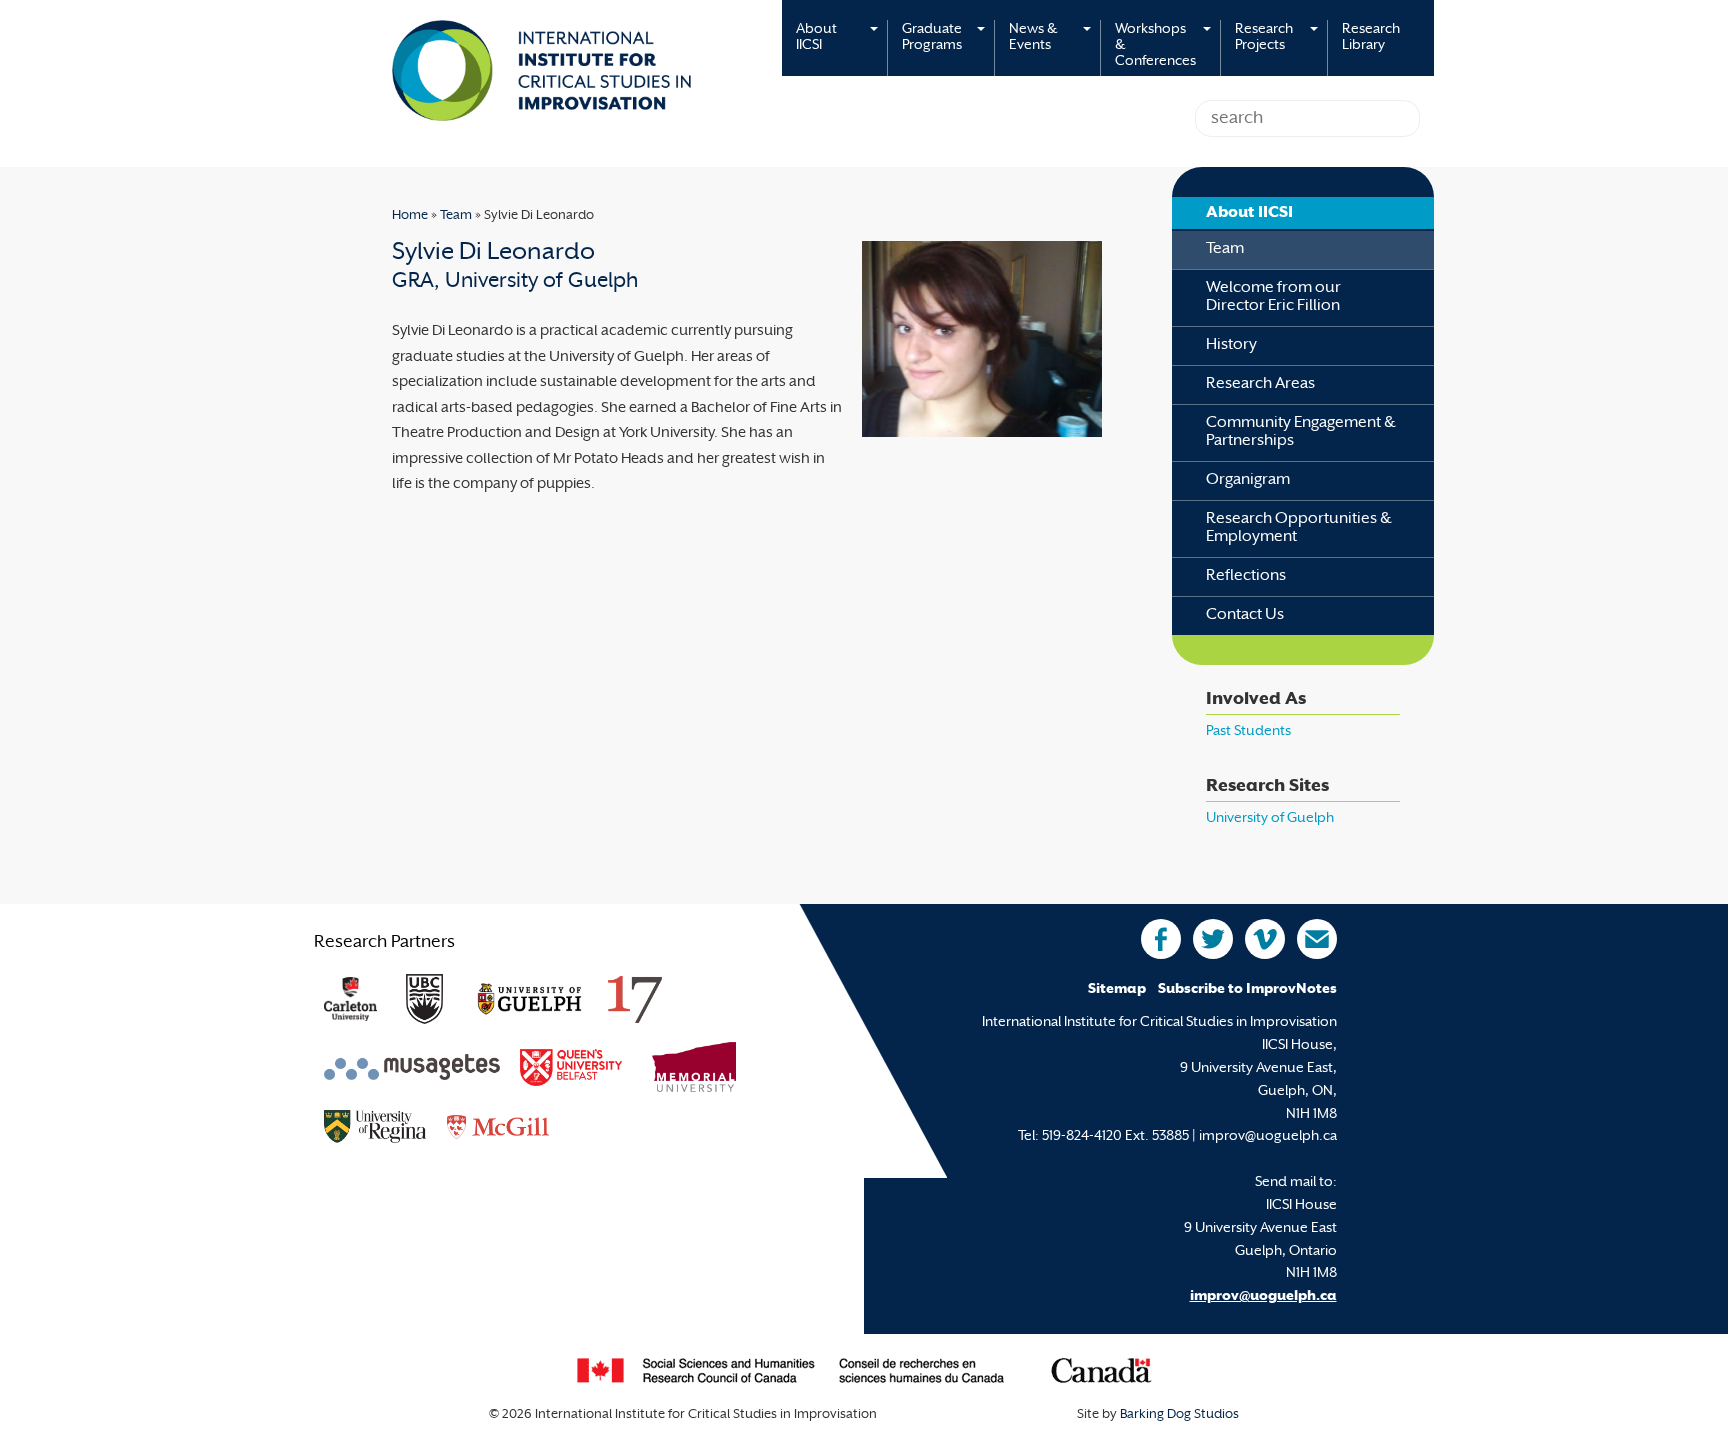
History (1231, 345)
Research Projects (1264, 37)
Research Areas (1260, 384)
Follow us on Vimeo (1265, 939)
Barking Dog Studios (1179, 1415)
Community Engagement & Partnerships (1301, 432)
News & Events (1033, 37)
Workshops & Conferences (1155, 45)
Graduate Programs (932, 37)
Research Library (1371, 37)
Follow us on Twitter (1213, 939)
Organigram (1248, 480)
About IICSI (816, 37)
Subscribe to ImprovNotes (1247, 989)
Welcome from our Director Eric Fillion (1273, 297)
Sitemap (1117, 989)
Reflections (1246, 576)
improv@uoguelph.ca (1263, 1296)
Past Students (1248, 731)
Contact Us (1245, 615)
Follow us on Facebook (1161, 939)
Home (410, 216)
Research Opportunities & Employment (1299, 528)
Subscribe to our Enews (1317, 939)
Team (456, 216)
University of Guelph (1270, 818)
